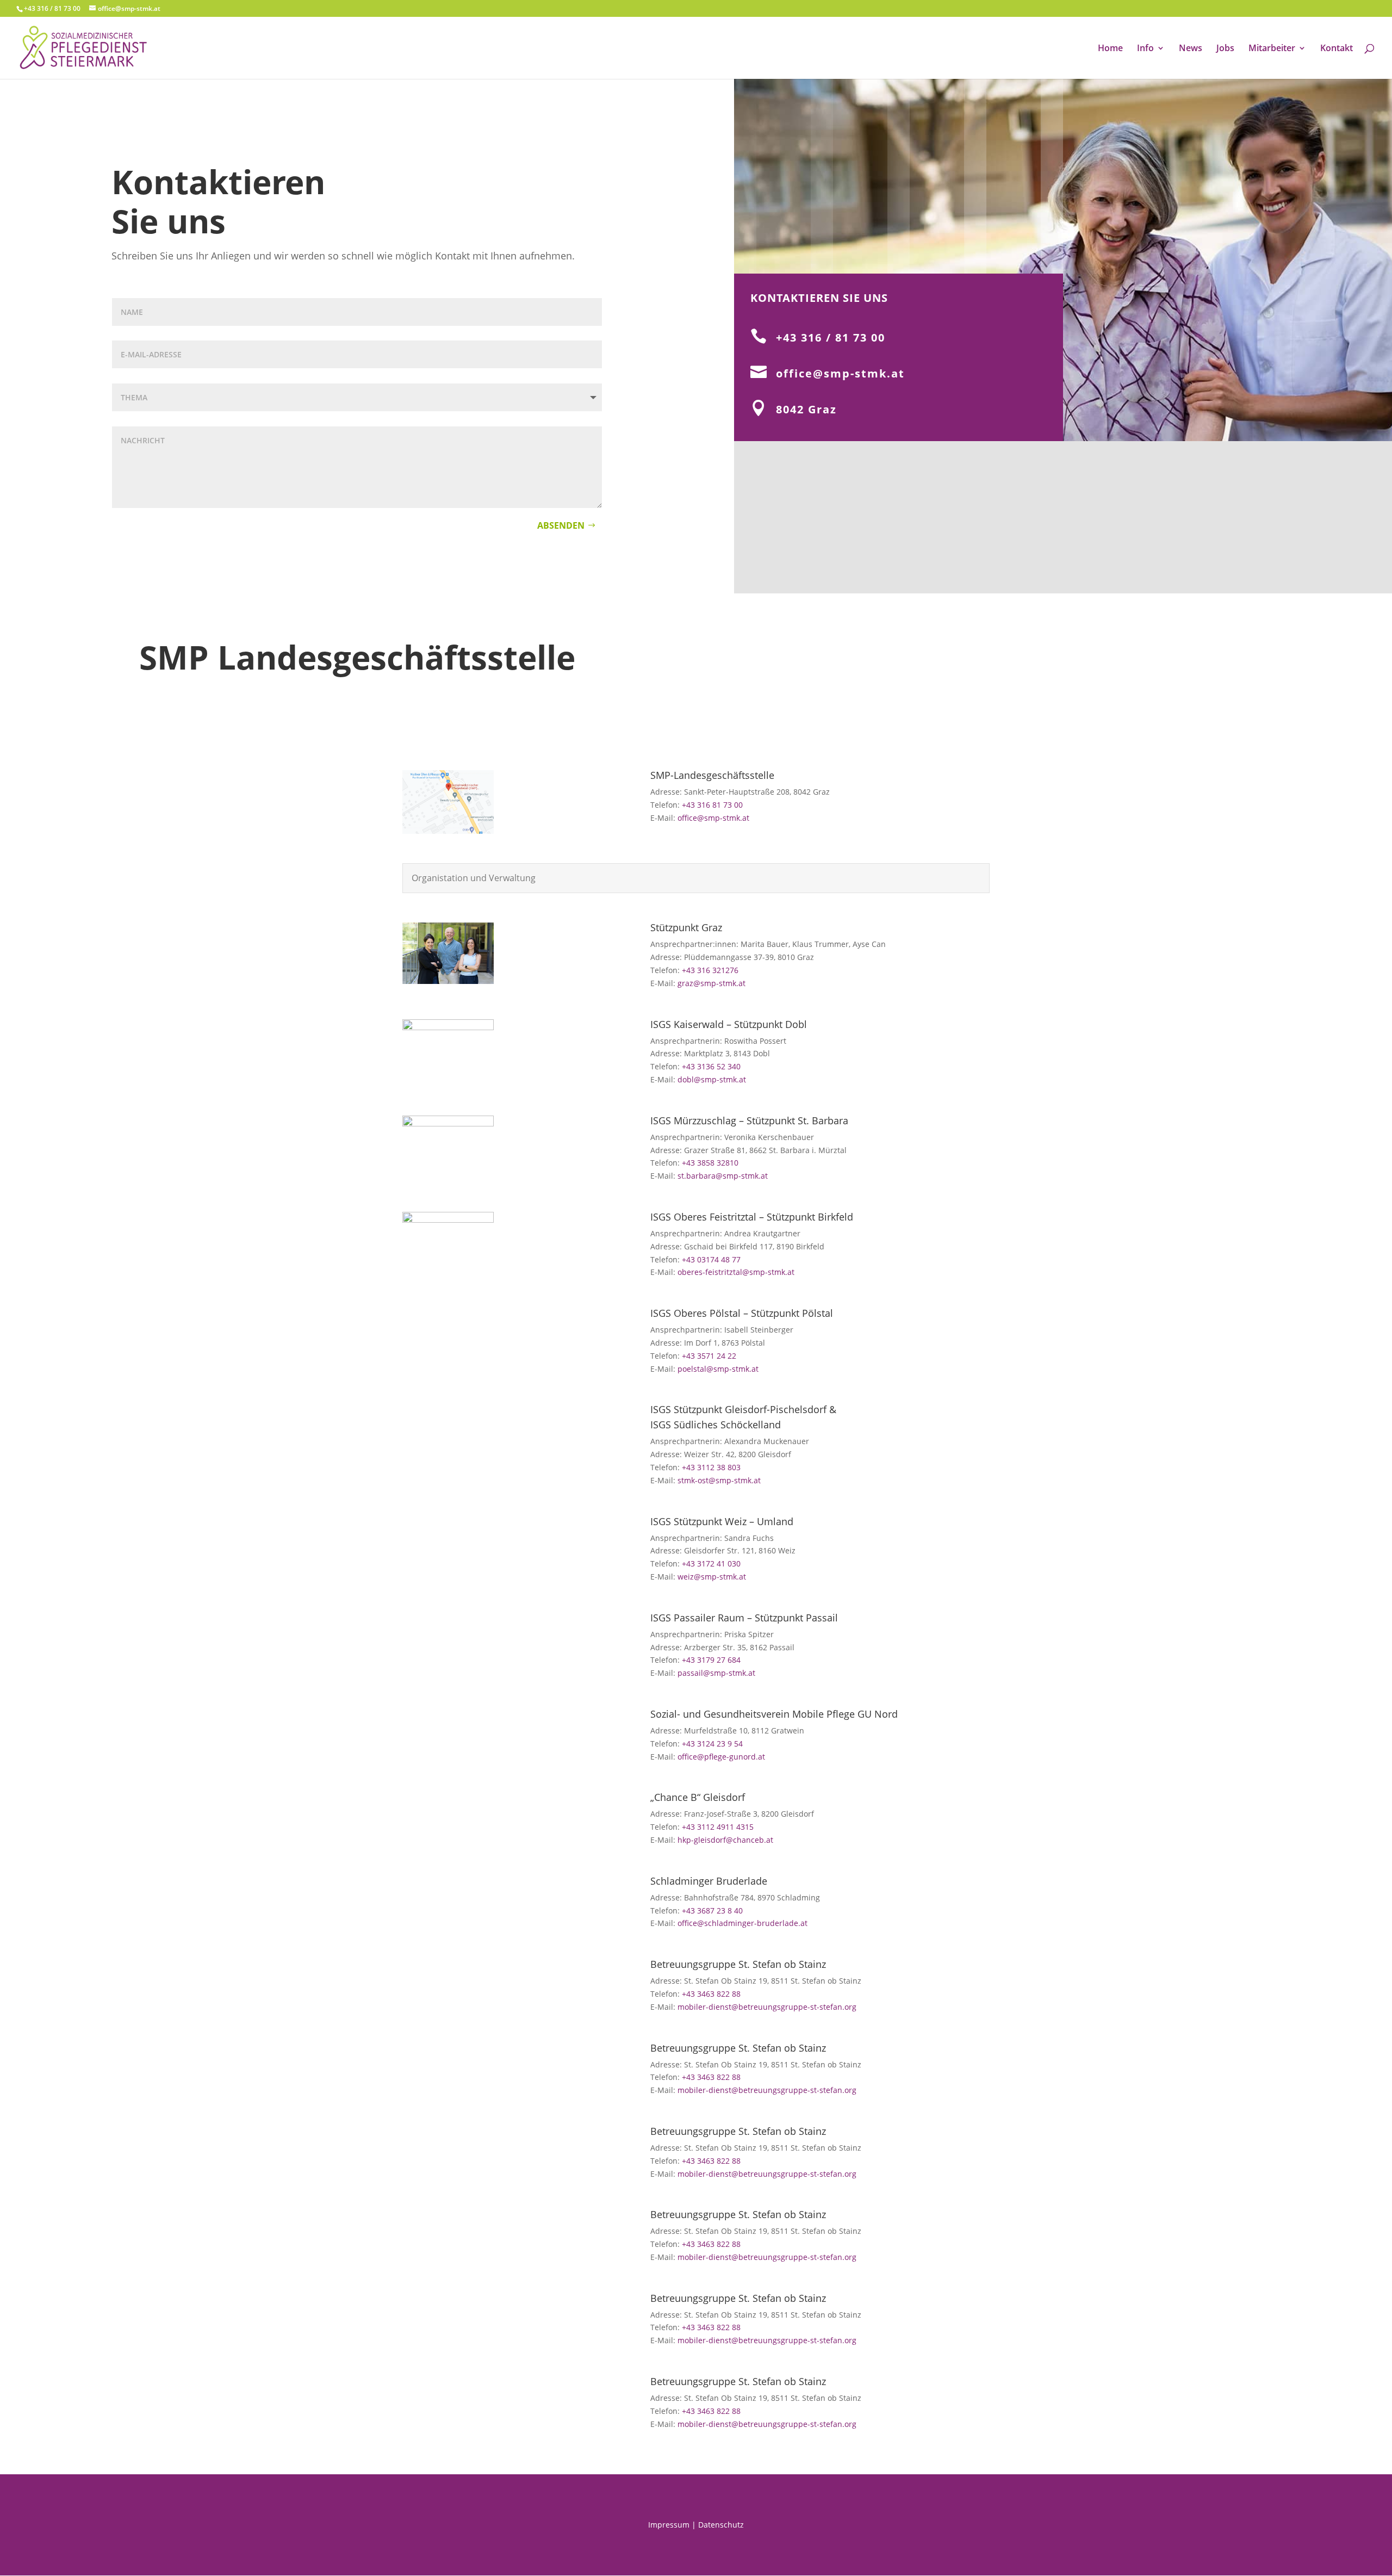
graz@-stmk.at (711, 983)
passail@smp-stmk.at (716, 1673)
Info (1145, 49)
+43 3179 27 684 (711, 1660)
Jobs (1225, 49)
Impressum (669, 2525)
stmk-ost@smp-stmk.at (719, 1480)
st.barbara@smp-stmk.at (723, 1176)
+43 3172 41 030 (711, 1563)
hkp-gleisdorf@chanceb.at (725, 1840)
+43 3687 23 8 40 (712, 1911)
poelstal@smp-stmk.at (718, 1369)
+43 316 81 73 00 (712, 805)
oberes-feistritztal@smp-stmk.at (737, 1272)
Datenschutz (721, 2525)
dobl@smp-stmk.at (712, 1079)
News (1191, 49)
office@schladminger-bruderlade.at (742, 1923)
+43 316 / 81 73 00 (831, 338)
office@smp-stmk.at (840, 373)
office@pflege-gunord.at (721, 1757)
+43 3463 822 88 (711, 1994)
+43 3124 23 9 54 (712, 1744)
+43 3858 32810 (710, 1163)
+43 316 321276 (710, 970)
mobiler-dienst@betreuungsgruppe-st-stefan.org (767, 2007)
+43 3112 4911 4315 (718, 1827)
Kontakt (1337, 49)
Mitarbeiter (1272, 49)
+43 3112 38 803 (711, 1467)
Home (1110, 49)
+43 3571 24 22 (709, 1356)
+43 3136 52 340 (711, 1066)
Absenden (561, 525)
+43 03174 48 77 (711, 1259)
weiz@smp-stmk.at (712, 1577)
